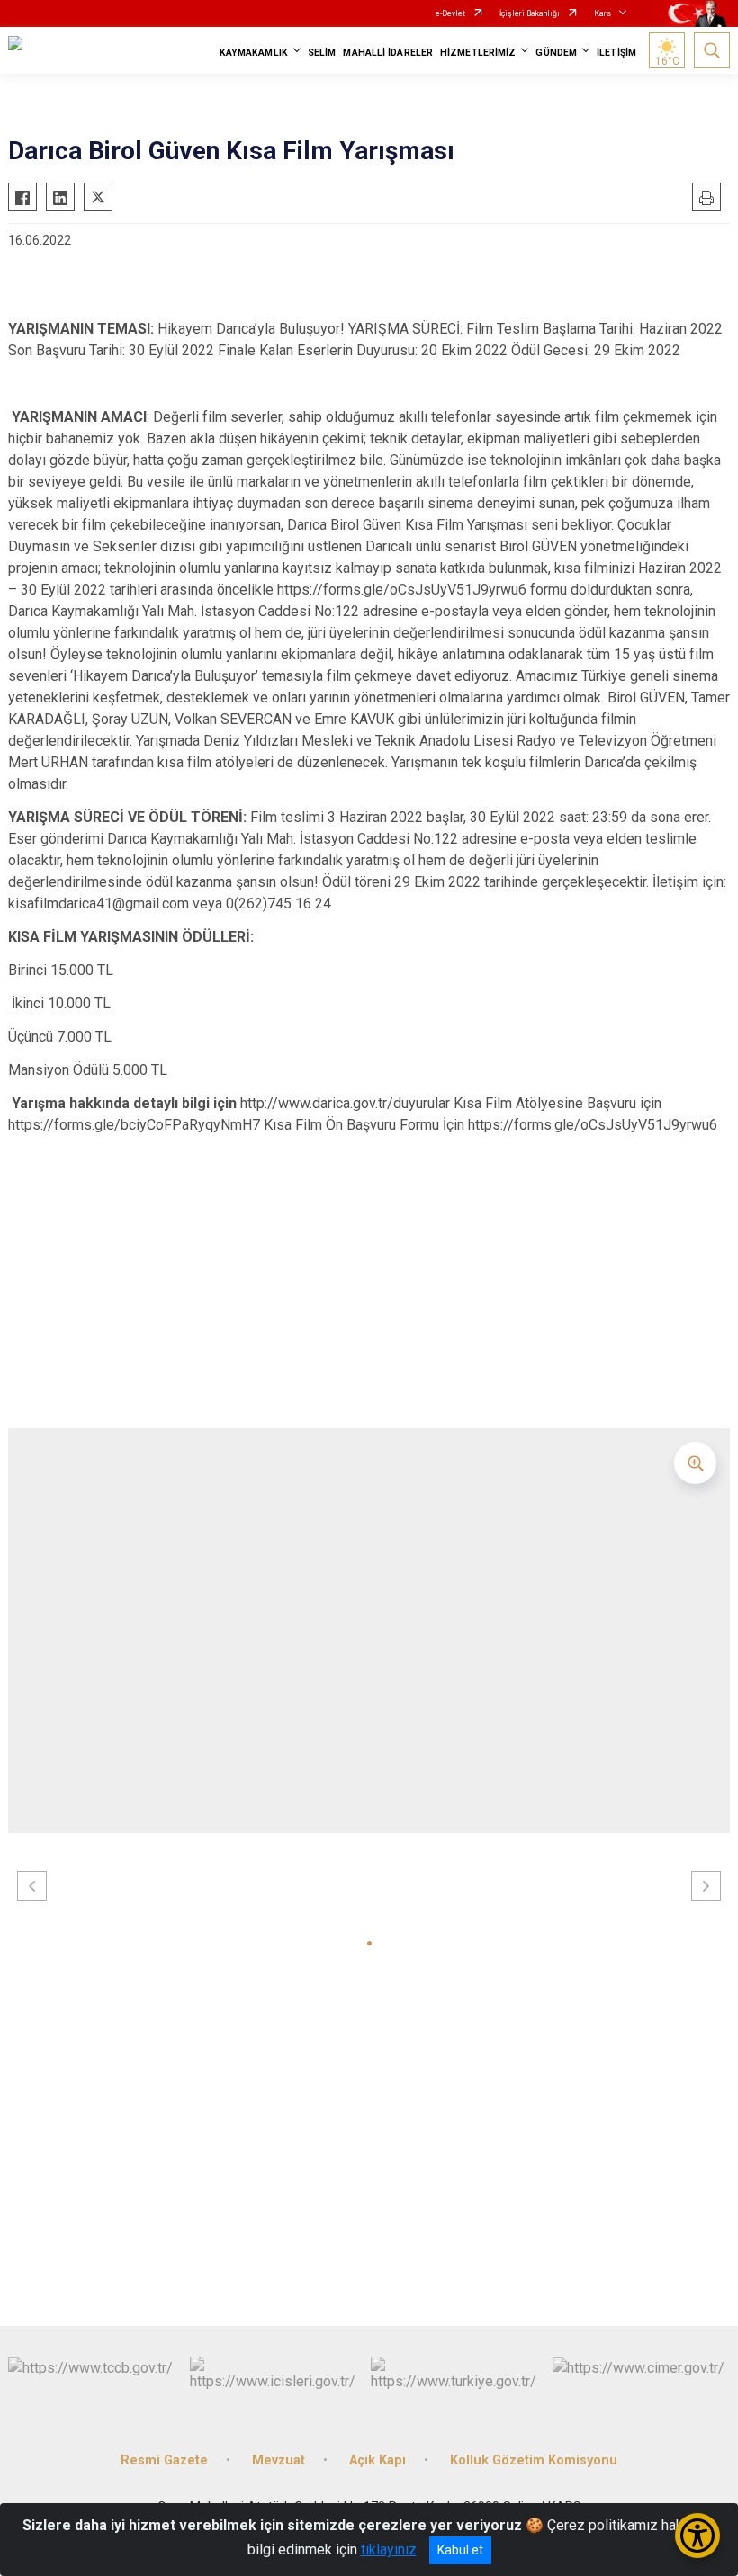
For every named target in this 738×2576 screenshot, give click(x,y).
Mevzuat (279, 2460)
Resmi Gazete (164, 2460)
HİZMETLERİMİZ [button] (478, 53)
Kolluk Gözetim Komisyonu (534, 2460)
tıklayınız (389, 2549)
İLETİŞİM (616, 53)
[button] (369, 1943)
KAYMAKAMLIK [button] (254, 53)
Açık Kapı (378, 2460)
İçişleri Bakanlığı (530, 13)
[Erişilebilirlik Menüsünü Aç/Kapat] (697, 2536)
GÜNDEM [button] (556, 53)
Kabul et (460, 2550)
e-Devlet (450, 13)
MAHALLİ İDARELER (388, 53)
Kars (603, 13)
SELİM (322, 53)
